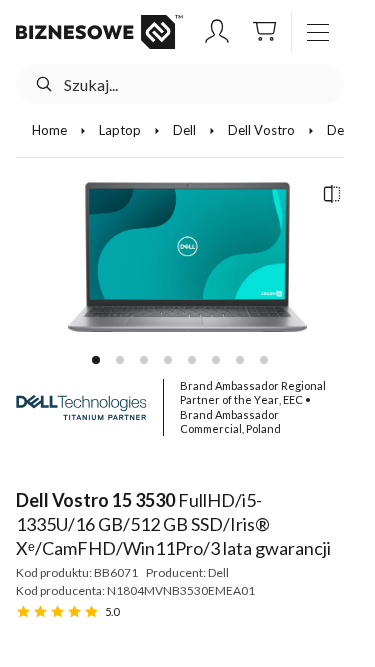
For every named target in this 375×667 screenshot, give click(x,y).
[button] (217, 32)
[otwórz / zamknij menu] (318, 32)
